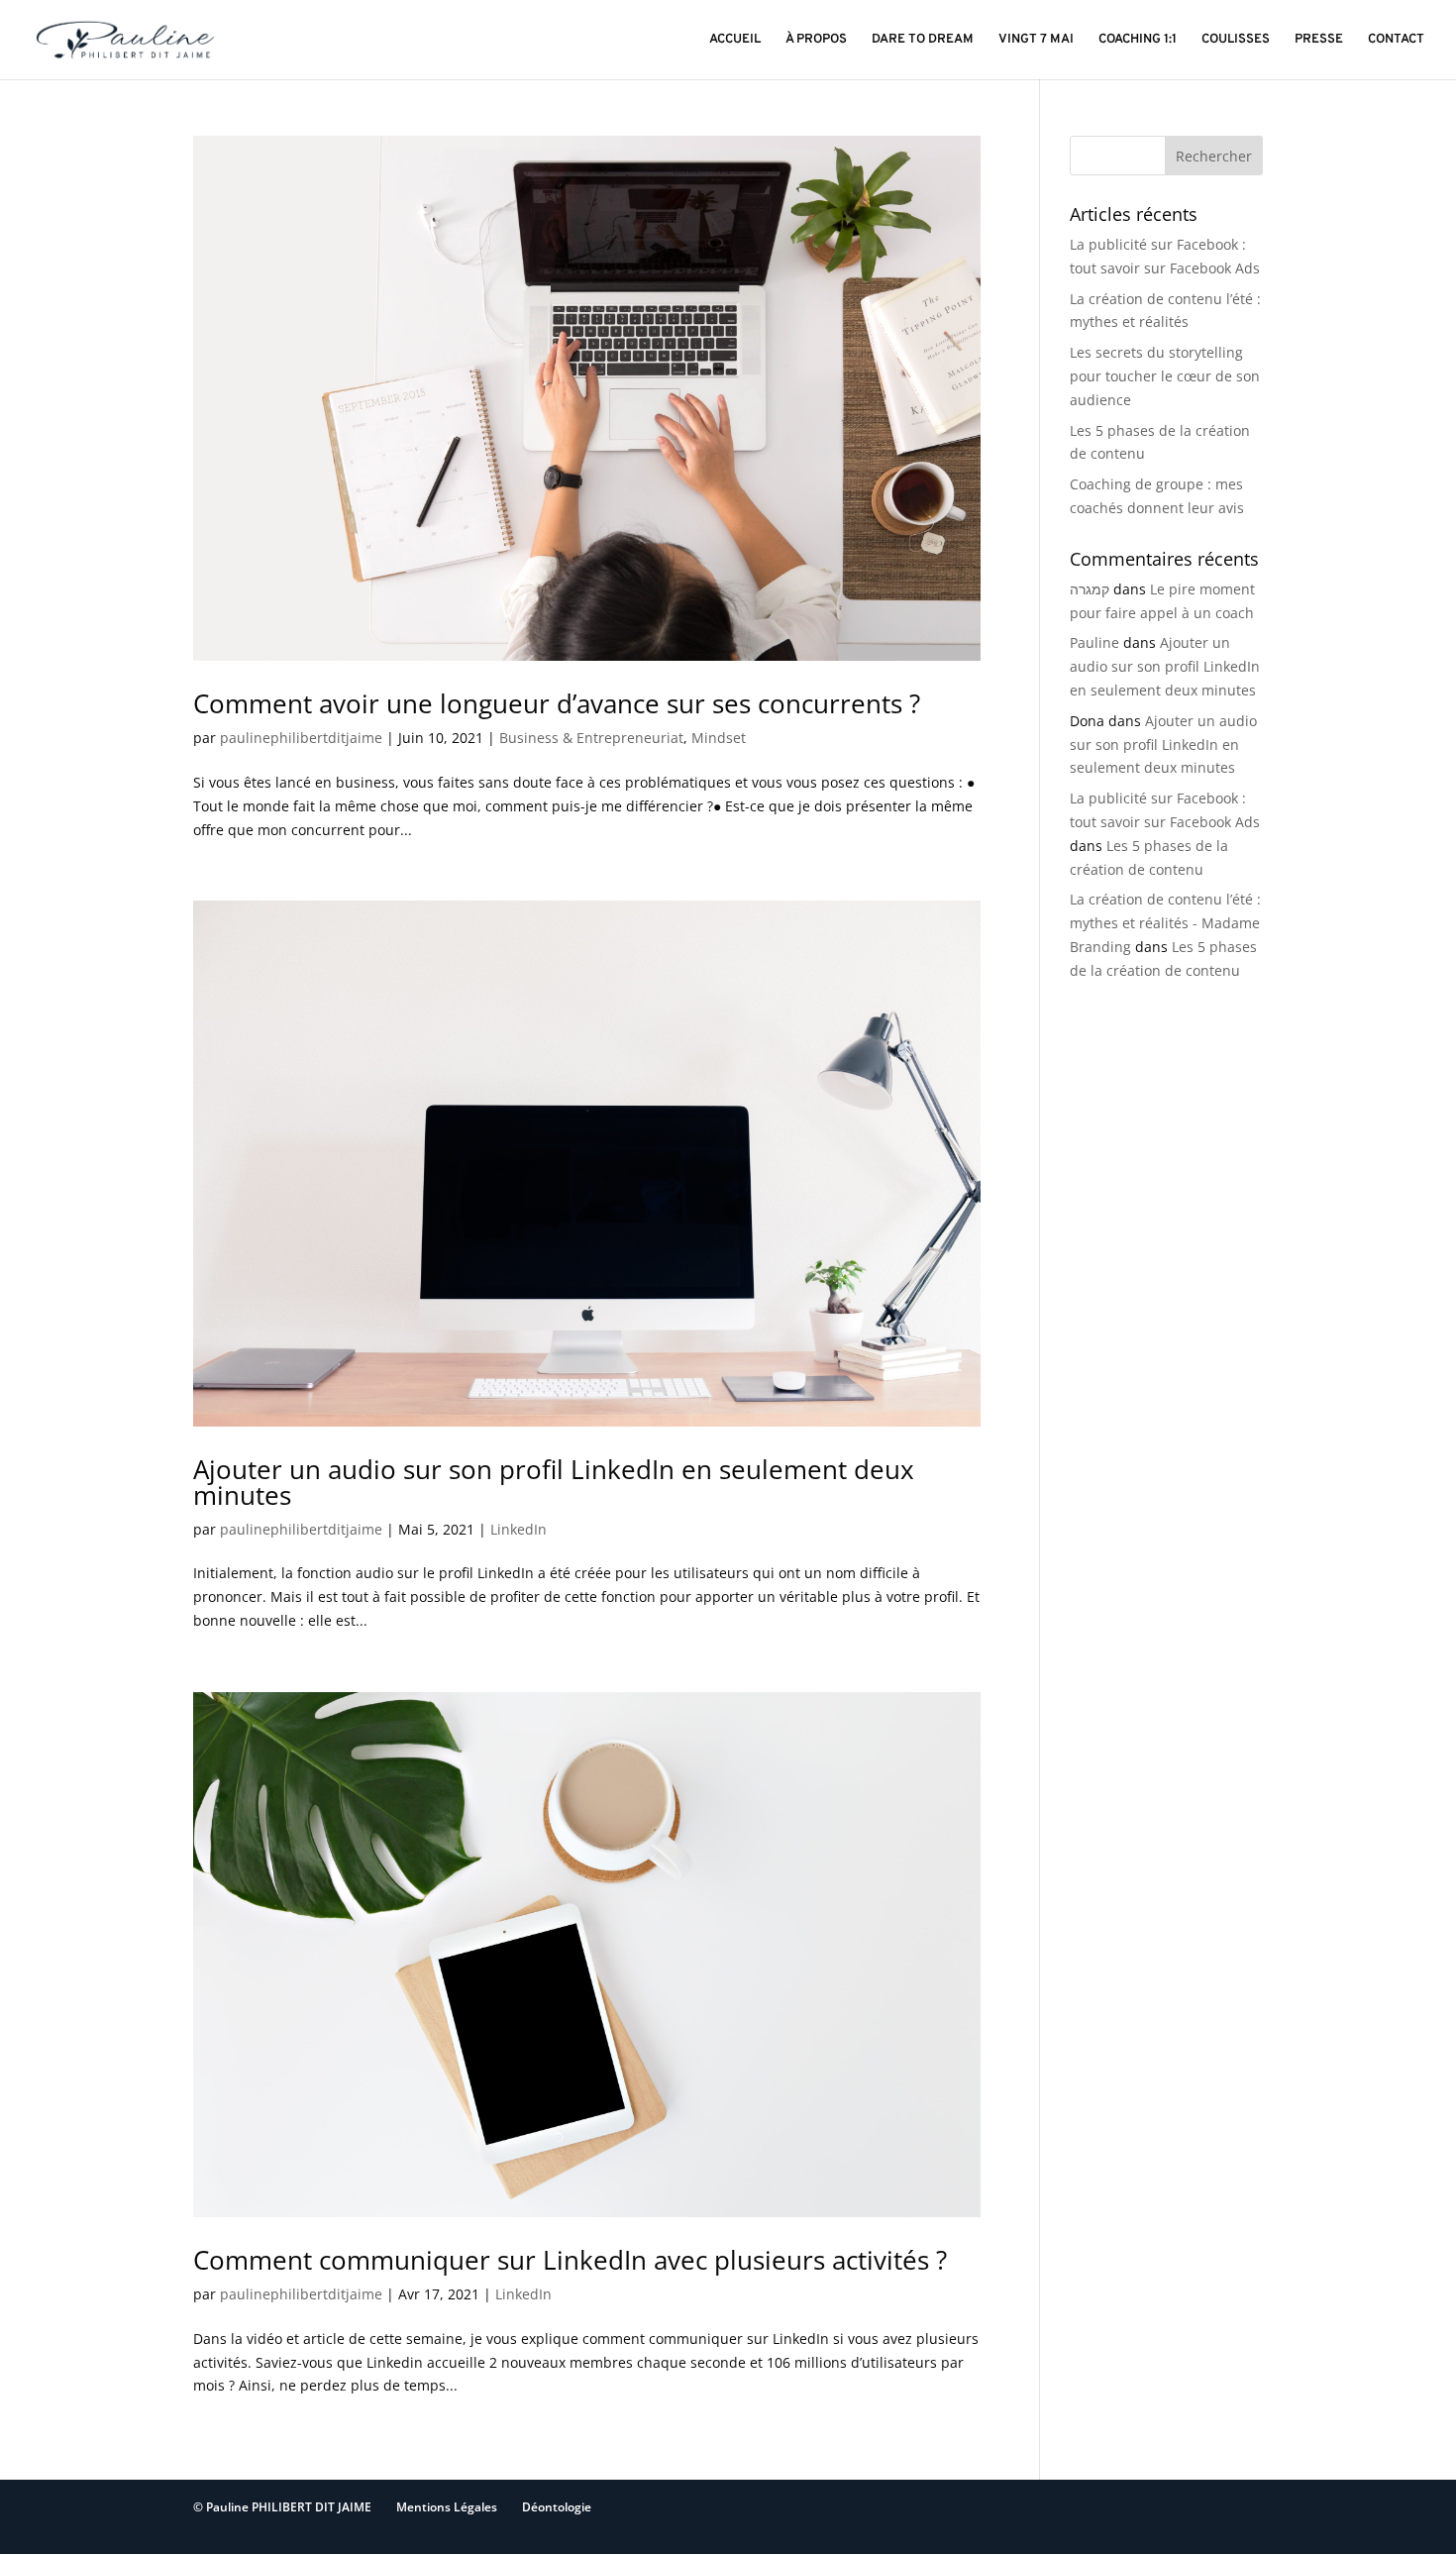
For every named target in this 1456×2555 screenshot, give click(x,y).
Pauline (1094, 642)
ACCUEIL (735, 40)
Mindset (719, 738)
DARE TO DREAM (923, 40)
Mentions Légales (447, 2507)
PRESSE (1319, 40)
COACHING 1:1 (1138, 40)
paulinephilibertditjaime (301, 738)
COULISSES (1236, 40)
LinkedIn (519, 1529)
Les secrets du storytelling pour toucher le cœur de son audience (1165, 376)
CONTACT (1396, 40)
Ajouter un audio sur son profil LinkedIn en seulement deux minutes (554, 1482)
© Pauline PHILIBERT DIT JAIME (282, 2507)
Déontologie (557, 2507)
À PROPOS (816, 40)
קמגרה (1090, 589)
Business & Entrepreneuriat (591, 738)
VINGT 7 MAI (1036, 40)
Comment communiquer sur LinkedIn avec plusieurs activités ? (570, 2260)
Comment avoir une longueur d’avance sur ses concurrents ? (557, 703)
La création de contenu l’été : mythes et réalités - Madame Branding (1165, 923)
